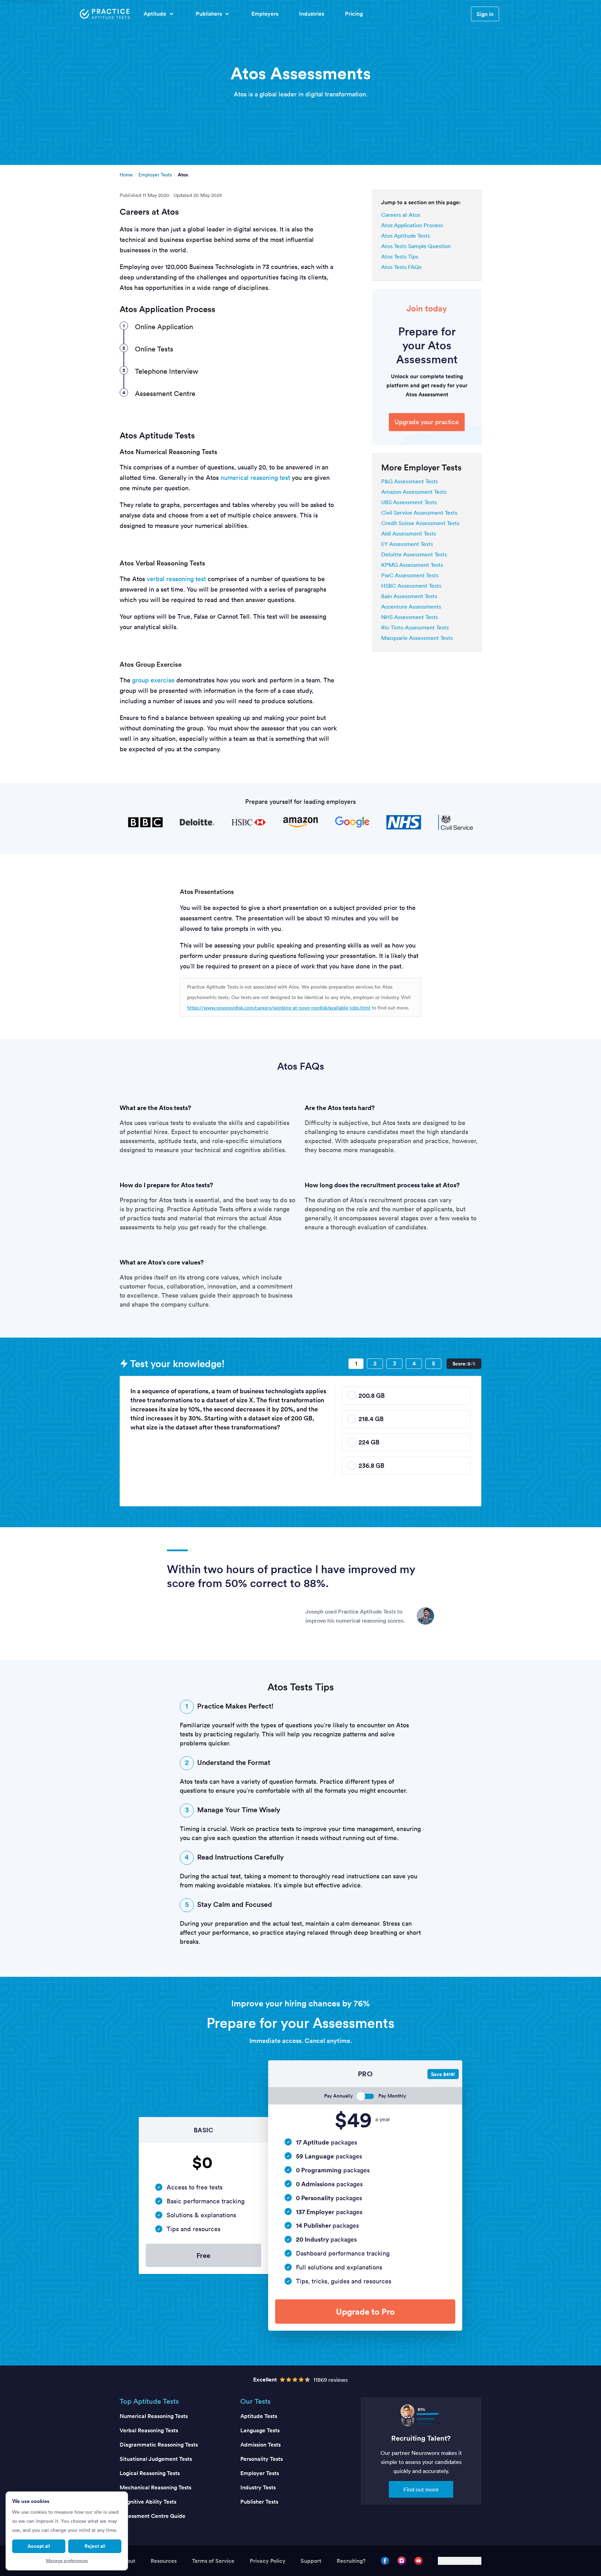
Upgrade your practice (427, 422)
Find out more (421, 2489)
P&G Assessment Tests (410, 481)
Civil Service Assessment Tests (419, 513)
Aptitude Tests (259, 2416)
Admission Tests (261, 2445)
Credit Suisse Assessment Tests (420, 523)
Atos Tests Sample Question (416, 246)
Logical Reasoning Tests (150, 2473)
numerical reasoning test (255, 478)
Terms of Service (213, 2561)
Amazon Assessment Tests (414, 492)
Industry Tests (258, 2487)
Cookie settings (460, 2561)
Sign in (485, 14)
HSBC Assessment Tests (411, 586)
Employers (265, 14)
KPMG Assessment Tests (412, 565)
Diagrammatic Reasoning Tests (159, 2445)
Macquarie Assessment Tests (417, 638)
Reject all (95, 2546)
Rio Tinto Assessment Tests (415, 627)
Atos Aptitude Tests (406, 236)
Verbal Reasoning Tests (149, 2430)
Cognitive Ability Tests (148, 2502)
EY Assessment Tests (407, 544)
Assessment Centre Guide (153, 2516)
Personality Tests (262, 2459)
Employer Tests (155, 175)
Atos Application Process (412, 225)
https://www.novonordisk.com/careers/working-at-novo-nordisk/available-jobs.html (279, 1008)
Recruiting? (351, 2561)
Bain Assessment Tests (409, 596)
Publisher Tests (259, 2502)
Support (311, 2561)
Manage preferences (67, 2561)
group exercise (153, 680)
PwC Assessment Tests (410, 575)
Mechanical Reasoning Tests (155, 2487)
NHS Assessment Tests (410, 617)
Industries (312, 14)
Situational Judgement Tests (156, 2459)
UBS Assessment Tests (409, 502)
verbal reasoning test (176, 579)
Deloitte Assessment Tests (414, 554)
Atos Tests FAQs (401, 267)
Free (203, 2255)
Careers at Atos (401, 215)
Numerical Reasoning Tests (154, 2416)
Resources (164, 2561)
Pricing (354, 14)
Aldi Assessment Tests (409, 533)
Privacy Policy (268, 2561)
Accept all (39, 2546)
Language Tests (260, 2430)
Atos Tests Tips (400, 256)
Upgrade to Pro (365, 2312)
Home (126, 175)
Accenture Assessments (411, 607)
